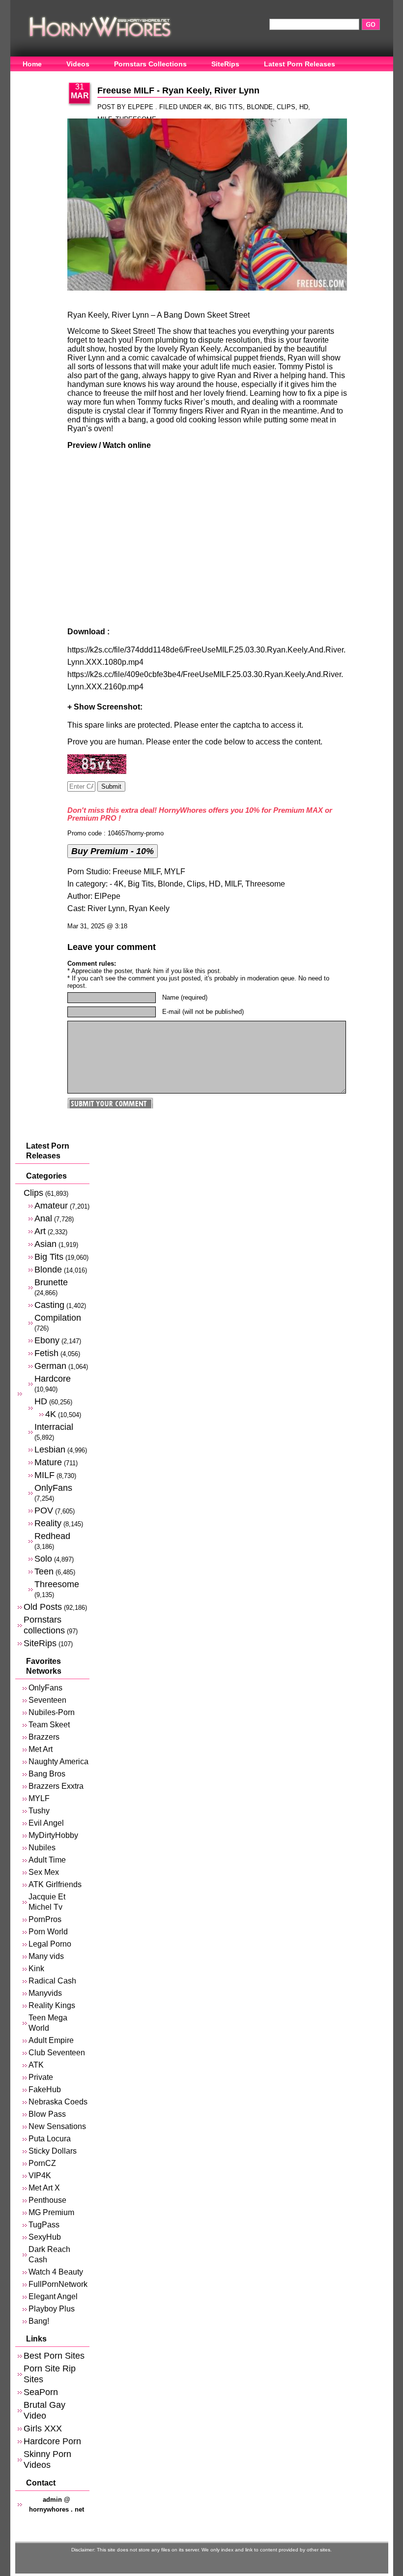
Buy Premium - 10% (113, 851)
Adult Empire (51, 2040)
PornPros (45, 1919)
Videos (78, 64)
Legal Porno (50, 1944)
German (50, 1366)
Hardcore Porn (52, 2441)
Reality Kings (52, 2005)
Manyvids (45, 1993)
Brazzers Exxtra (56, 1786)
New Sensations (57, 2126)
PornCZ (42, 2163)
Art (40, 1231)
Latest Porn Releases (300, 64)
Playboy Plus (52, 2309)
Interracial (54, 1427)
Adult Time (47, 1860)
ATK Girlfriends (55, 1884)
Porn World (48, 1932)
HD (304, 107)
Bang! (39, 2321)
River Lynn (106, 908)
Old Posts (43, 1607)
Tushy (39, 1811)
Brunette (51, 1282)
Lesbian (50, 1449)
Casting (49, 1305)
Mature (48, 1462)
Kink (36, 1969)
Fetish (46, 1353)
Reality (48, 1523)
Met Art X (44, 2188)
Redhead (52, 1536)
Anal (43, 1218)
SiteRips (225, 64)
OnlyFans (39, 79)
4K (207, 107)
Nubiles (42, 1848)
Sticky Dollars (53, 2151)
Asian (45, 1244)
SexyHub (45, 2237)
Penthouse (47, 2200)
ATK (36, 2065)
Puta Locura (50, 2139)
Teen (44, 1571)
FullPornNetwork (58, 2284)
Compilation (58, 1318)
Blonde (260, 107)
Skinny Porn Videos (47, 2459)
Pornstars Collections (150, 64)
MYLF (175, 872)
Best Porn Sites (54, 2355)
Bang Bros (47, 1774)
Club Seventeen (57, 2053)
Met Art (41, 1749)
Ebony (47, 1340)
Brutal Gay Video (44, 2410)
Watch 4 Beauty (56, 2272)
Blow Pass (47, 2114)
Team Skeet (49, 1725)
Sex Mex (44, 1872)
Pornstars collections (44, 1625)
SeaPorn (41, 2392)
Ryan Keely (149, 908)
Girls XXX (43, 2428)
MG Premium (51, 2212)
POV (44, 1510)
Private (41, 2077)
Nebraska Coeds (58, 2102)
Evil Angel (46, 1823)
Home (32, 64)
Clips (286, 107)
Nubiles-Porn (52, 1712)
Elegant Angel (53, 2296)
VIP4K (40, 2176)
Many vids (46, 1956)
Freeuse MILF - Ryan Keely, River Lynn (178, 90)
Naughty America (58, 1762)
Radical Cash (52, 1981)
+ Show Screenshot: (105, 707)
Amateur (51, 1205)
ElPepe (107, 896)
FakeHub (45, 2089)
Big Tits (229, 107)
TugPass (44, 2225)
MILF (233, 884)
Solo (43, 1558)
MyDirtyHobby (53, 1835)
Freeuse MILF (136, 872)
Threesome (265, 884)
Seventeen (47, 1700)
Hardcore (53, 1378)
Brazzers (44, 1737)
